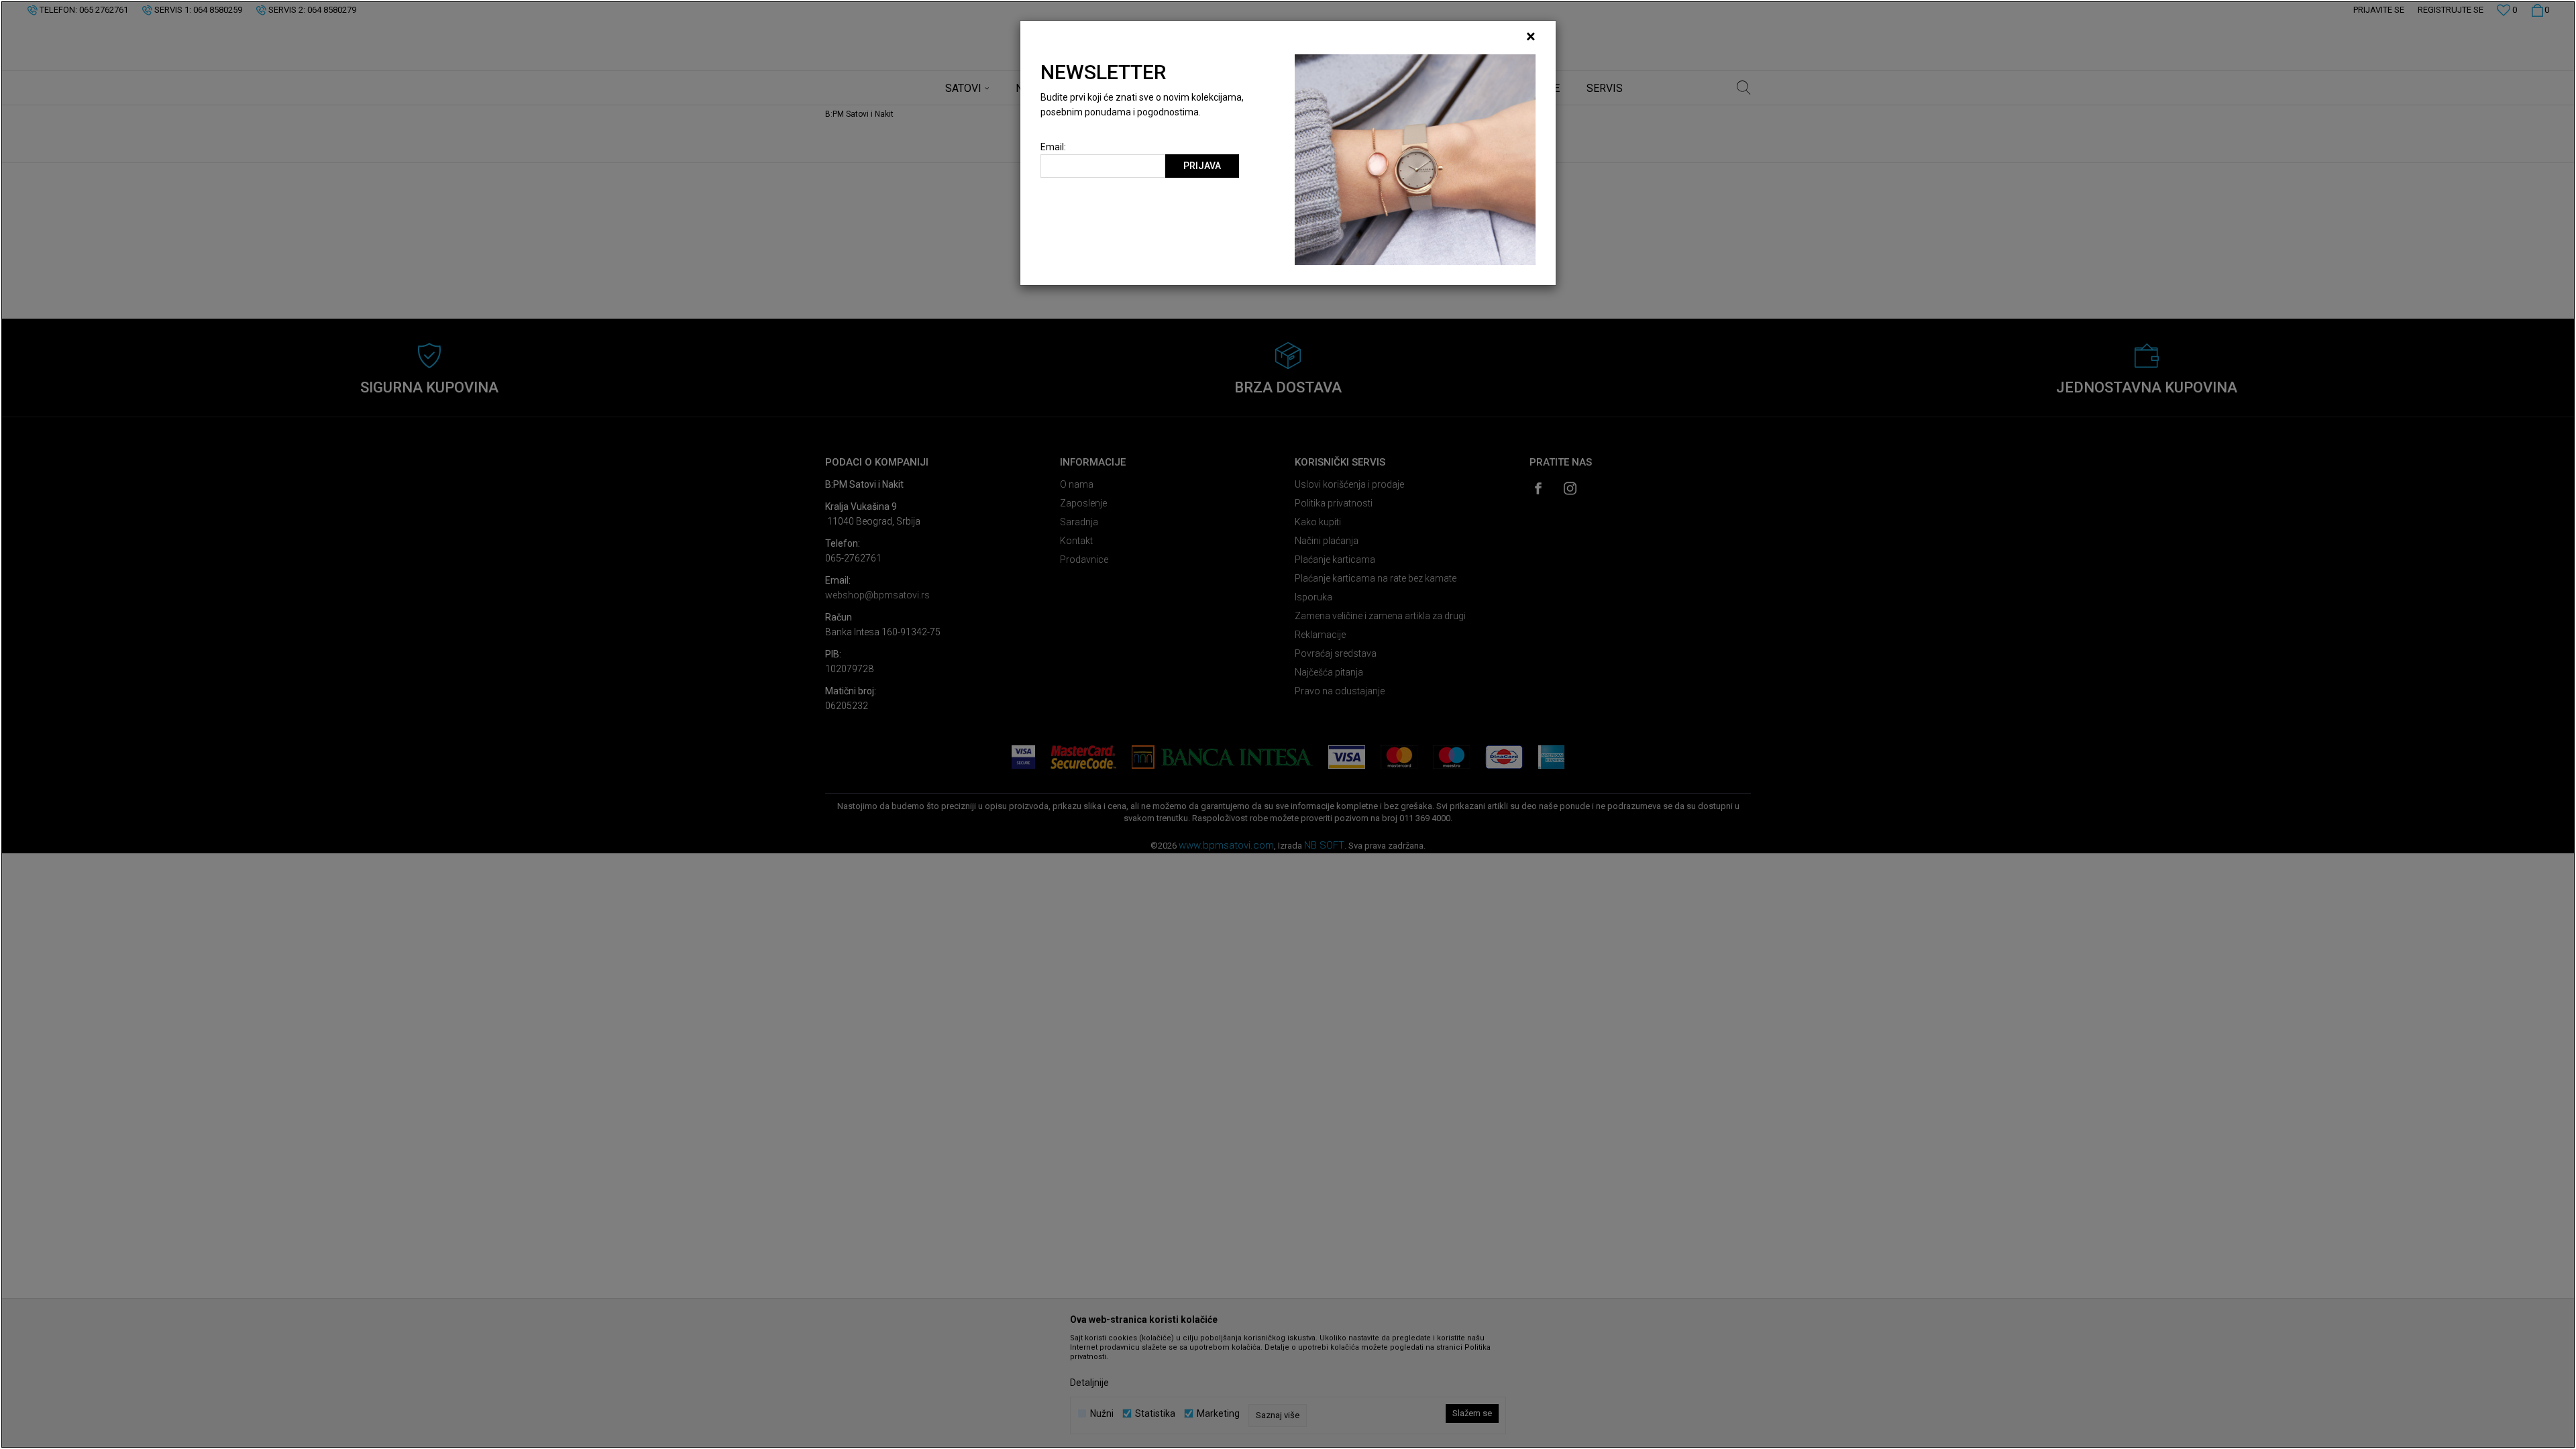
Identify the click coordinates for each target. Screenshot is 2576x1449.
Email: (1053, 147)
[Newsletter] (1415, 159)
